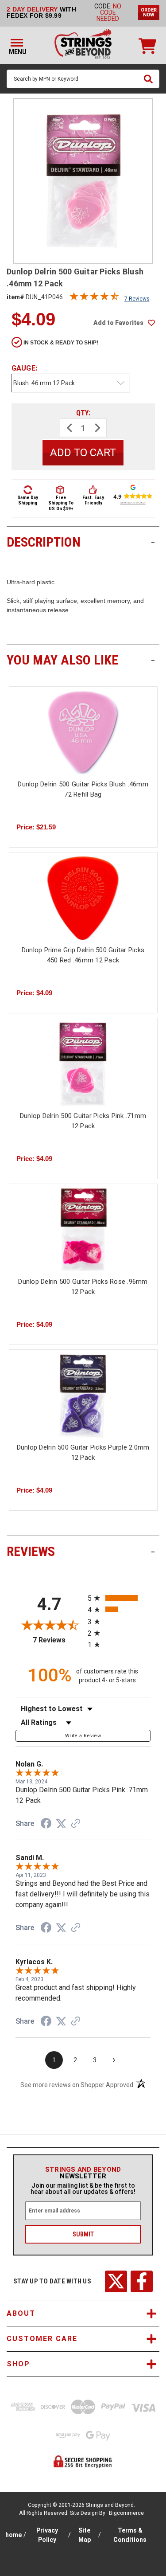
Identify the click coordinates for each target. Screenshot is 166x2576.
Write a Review (83, 1736)
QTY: (83, 413)
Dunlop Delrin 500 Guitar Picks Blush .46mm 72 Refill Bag (83, 789)
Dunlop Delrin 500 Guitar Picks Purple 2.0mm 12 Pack (83, 1452)
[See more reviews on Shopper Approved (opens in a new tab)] (76, 1824)
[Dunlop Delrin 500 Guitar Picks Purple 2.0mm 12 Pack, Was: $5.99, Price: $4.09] (83, 1395)
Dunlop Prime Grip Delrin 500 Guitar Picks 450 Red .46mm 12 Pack (83, 955)
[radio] (119, 1598)
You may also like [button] (81, 660)
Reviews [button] (81, 1551)
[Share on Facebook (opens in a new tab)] (46, 1825)
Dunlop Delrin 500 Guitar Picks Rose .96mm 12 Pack (83, 1287)
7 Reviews (137, 299)
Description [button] (81, 542)
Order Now (149, 12)
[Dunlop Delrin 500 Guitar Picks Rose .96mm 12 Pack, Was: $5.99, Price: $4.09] (83, 1230)
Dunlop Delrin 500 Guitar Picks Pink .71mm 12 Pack (83, 1121)
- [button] (153, 542)
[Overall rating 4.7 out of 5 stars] (94, 298)
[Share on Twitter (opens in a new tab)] (61, 1824)
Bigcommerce (126, 2513)
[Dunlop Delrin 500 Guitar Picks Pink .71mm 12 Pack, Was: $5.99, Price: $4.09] (83, 1064)
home (14, 2535)
